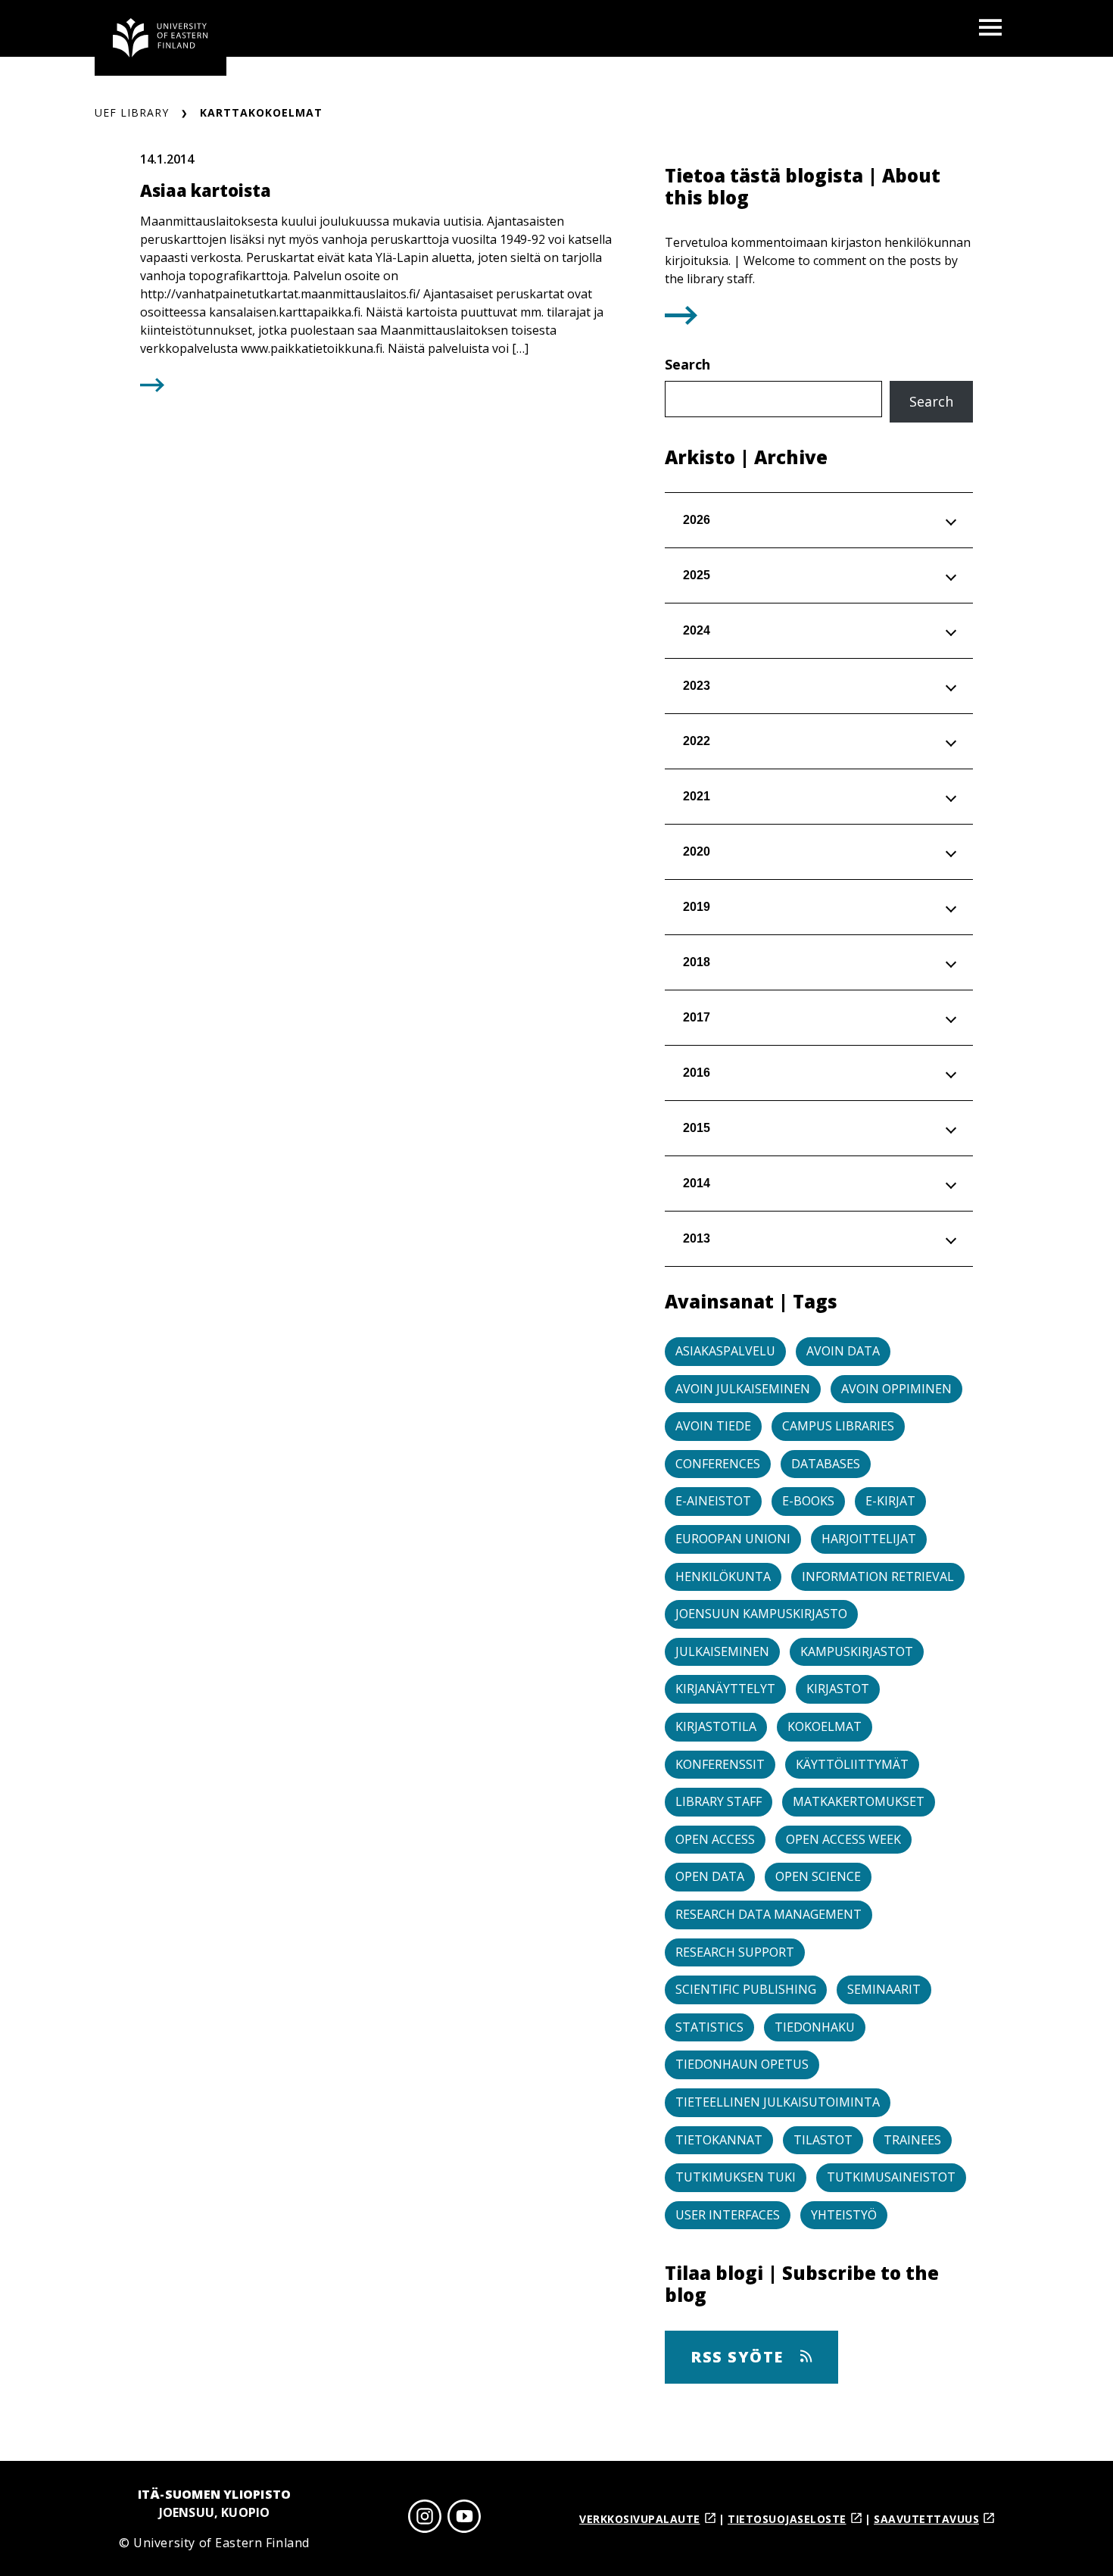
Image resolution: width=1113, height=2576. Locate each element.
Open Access (715, 1839)
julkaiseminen (722, 1651)
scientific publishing (746, 1989)
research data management (768, 1914)
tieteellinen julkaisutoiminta (778, 2102)
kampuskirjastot (857, 1651)
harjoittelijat (869, 1539)
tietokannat (719, 2140)
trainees (912, 2140)
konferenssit (720, 1764)
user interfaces (728, 2215)
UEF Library (132, 112)
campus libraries (838, 1426)
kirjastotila (716, 1726)
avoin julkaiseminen (743, 1389)
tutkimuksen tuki (736, 2177)
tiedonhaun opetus (742, 2064)
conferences (718, 1464)
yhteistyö (844, 2215)
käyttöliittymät (852, 1764)
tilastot (823, 2140)
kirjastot (838, 1689)
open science (818, 1876)
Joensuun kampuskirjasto (761, 1614)
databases (826, 1464)
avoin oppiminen (896, 1389)
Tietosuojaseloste (787, 2519)
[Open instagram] (425, 2519)
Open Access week (843, 1839)
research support (735, 1952)
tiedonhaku (815, 2027)
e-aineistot (713, 1501)
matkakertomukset (859, 1801)
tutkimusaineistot (891, 2177)
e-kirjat (890, 1501)
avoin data (843, 1351)
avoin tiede (713, 1426)
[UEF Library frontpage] (161, 38)
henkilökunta (723, 1576)
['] (681, 320)
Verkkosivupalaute (640, 2519)
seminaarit (884, 1989)
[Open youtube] (464, 2519)
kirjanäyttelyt (725, 1689)
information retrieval (878, 1576)
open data (710, 1876)
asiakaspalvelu (725, 1351)
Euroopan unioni (733, 1539)
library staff (719, 1801)
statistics (709, 2027)
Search (687, 364)
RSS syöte (739, 2357)
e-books (808, 1501)
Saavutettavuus (926, 2519)
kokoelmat (825, 1726)
